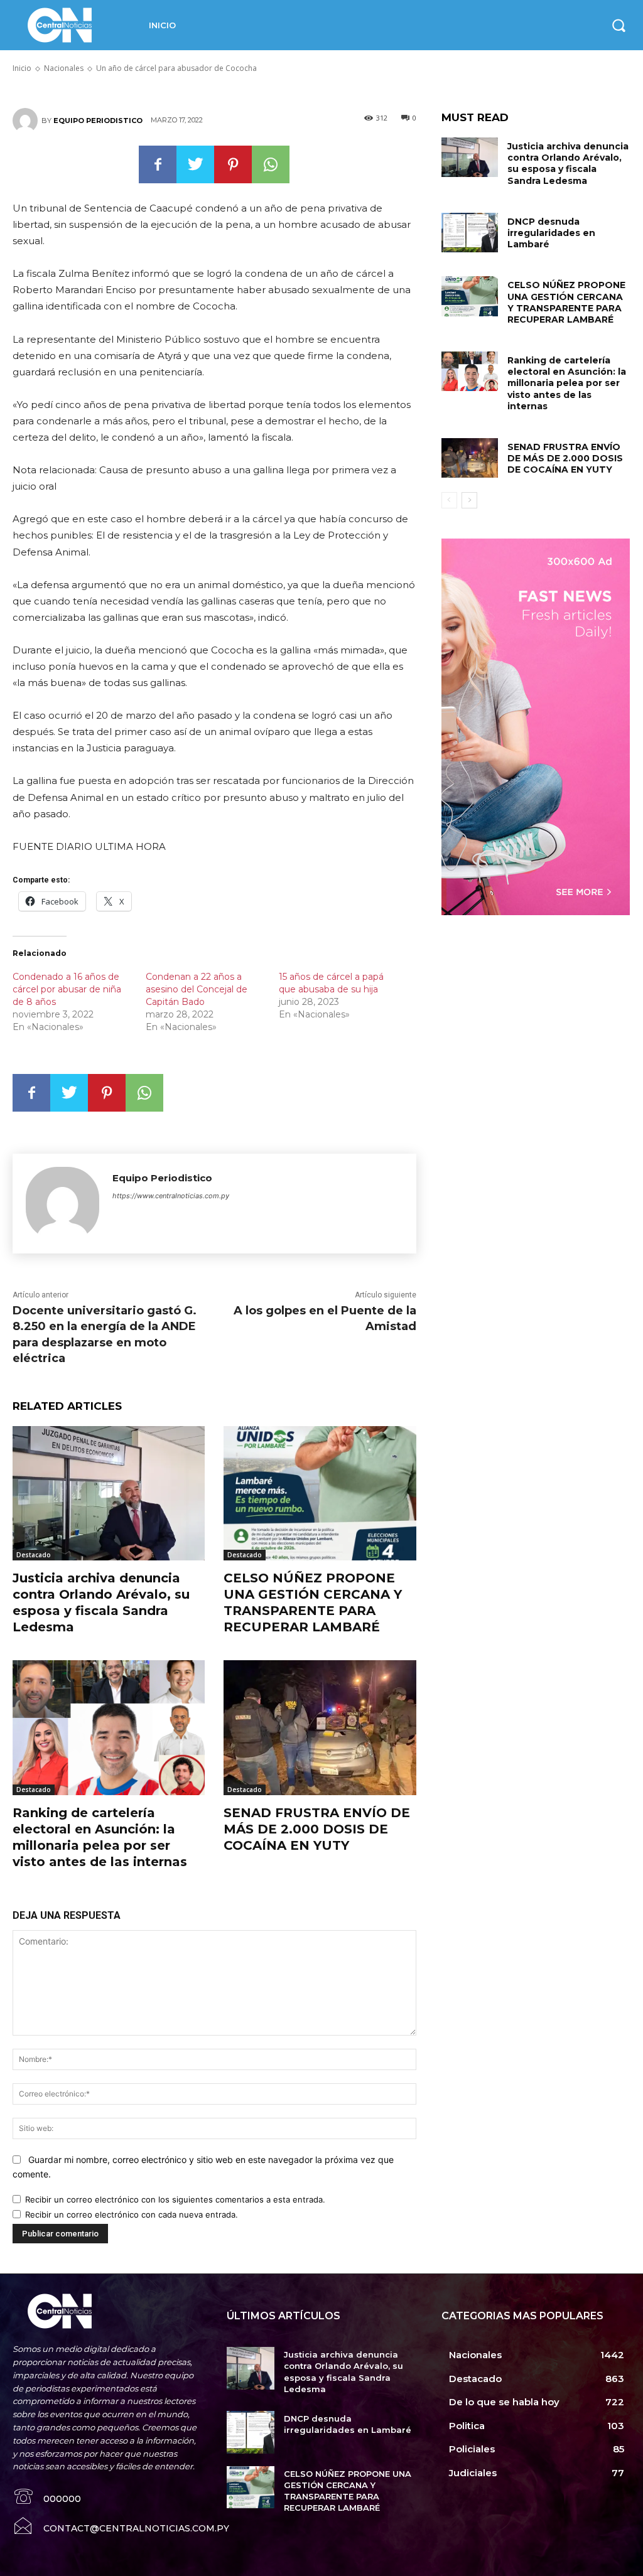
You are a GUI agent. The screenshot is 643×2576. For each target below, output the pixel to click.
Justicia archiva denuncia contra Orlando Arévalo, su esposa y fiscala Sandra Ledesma (568, 164)
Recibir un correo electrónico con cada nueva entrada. (132, 2214)
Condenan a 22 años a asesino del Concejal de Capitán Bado (197, 989)
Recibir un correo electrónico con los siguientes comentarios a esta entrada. (175, 2199)
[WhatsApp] (271, 164)
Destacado (34, 1555)
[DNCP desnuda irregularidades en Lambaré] (470, 233)
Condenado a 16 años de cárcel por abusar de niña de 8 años (67, 989)
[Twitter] (195, 164)
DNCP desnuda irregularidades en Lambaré (551, 233)
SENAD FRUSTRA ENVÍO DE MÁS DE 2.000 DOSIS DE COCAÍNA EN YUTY (317, 1829)
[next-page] (469, 500)
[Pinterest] (233, 164)
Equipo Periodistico (98, 121)
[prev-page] (449, 500)
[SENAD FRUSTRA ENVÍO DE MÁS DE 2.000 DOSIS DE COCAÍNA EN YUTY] (320, 1727)
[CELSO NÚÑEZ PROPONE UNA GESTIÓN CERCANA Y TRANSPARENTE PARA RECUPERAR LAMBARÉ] (320, 1493)
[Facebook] (158, 164)
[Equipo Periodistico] (27, 121)
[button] (619, 25)
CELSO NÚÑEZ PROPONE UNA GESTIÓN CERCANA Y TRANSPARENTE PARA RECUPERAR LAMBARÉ (566, 302)
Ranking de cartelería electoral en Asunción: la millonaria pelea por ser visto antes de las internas (567, 383)
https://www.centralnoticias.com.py (171, 1196)
